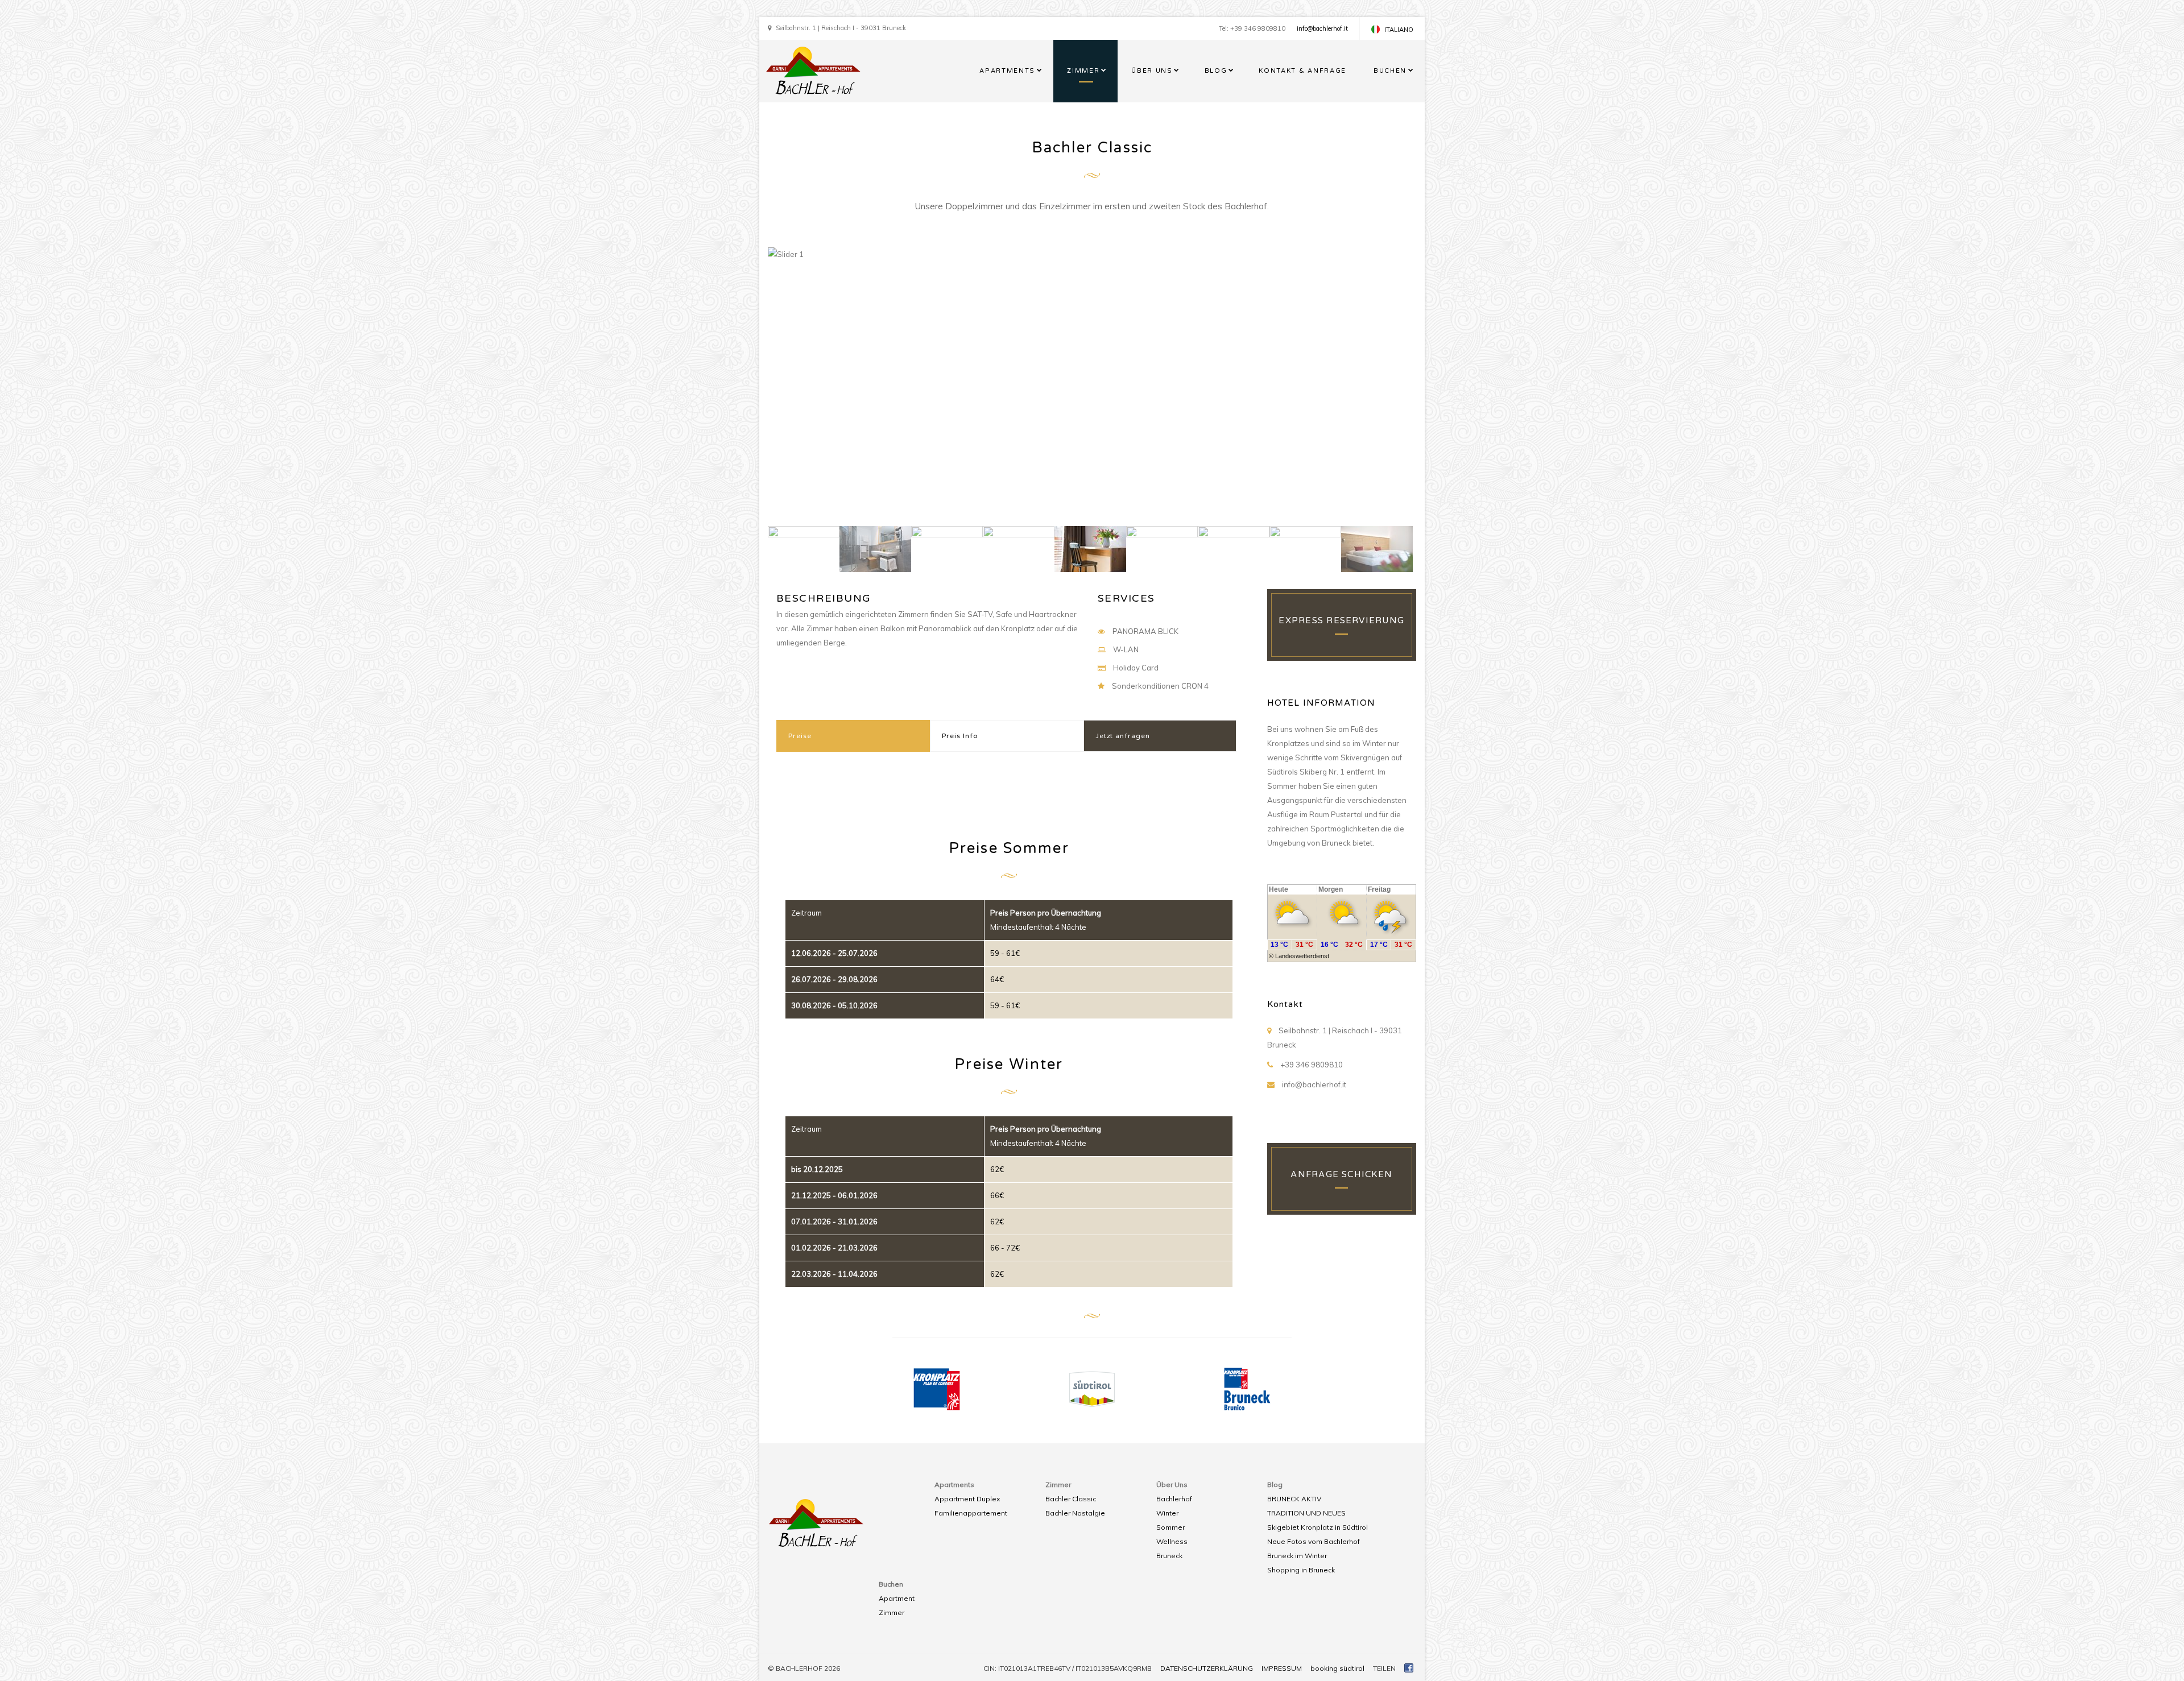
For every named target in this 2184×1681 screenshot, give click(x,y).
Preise (800, 736)
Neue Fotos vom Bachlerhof (1314, 1541)
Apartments (1007, 71)
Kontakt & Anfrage (1302, 71)
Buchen (1390, 71)
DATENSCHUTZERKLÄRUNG (1207, 1668)
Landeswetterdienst (1302, 956)
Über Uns (1152, 71)
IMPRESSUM (1282, 1668)
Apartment (897, 1598)
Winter (1167, 1513)
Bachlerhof (1174, 1499)
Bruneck (1169, 1556)
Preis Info (960, 736)
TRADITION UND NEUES (1306, 1513)
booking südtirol (1337, 1668)
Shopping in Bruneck (1301, 1570)
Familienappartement (971, 1513)
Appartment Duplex (967, 1499)
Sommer (1170, 1527)
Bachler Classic (1071, 1499)
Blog (1216, 71)
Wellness (1172, 1541)
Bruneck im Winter (1297, 1556)
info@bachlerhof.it (1322, 28)
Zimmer (1083, 71)
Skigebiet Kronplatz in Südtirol (1318, 1527)
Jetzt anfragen (1123, 736)
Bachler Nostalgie (1075, 1513)
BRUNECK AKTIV (1294, 1499)
